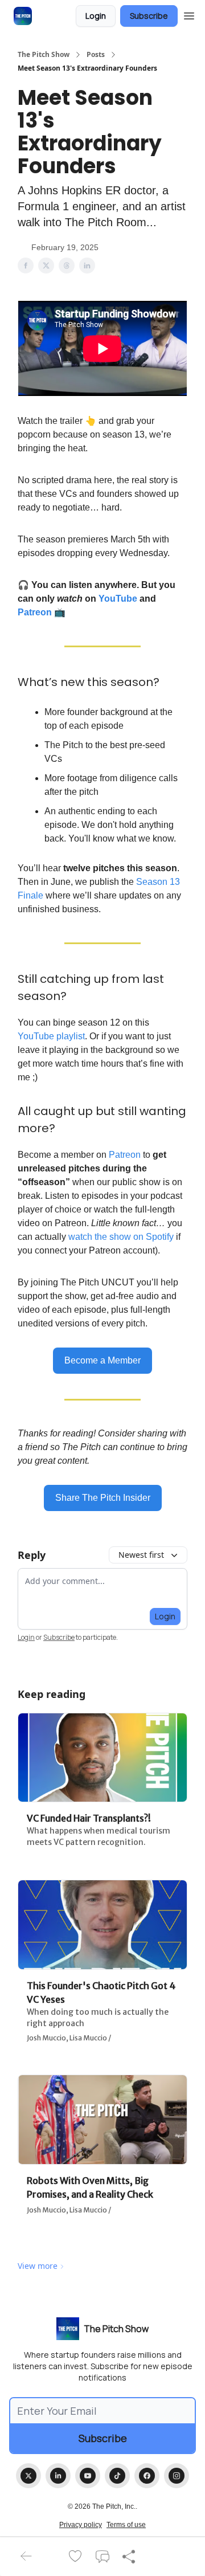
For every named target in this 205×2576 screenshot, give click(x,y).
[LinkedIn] (58, 2476)
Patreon (35, 612)
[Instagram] (177, 2476)
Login (96, 16)
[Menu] (189, 14)
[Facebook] (147, 2476)
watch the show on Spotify (121, 1237)
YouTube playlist (51, 1036)
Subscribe (149, 16)
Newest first (141, 1555)
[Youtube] (88, 2476)
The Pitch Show (44, 55)
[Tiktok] (117, 2476)
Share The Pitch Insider (103, 1498)
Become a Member (102, 1360)
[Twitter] (28, 2476)
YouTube (118, 599)
